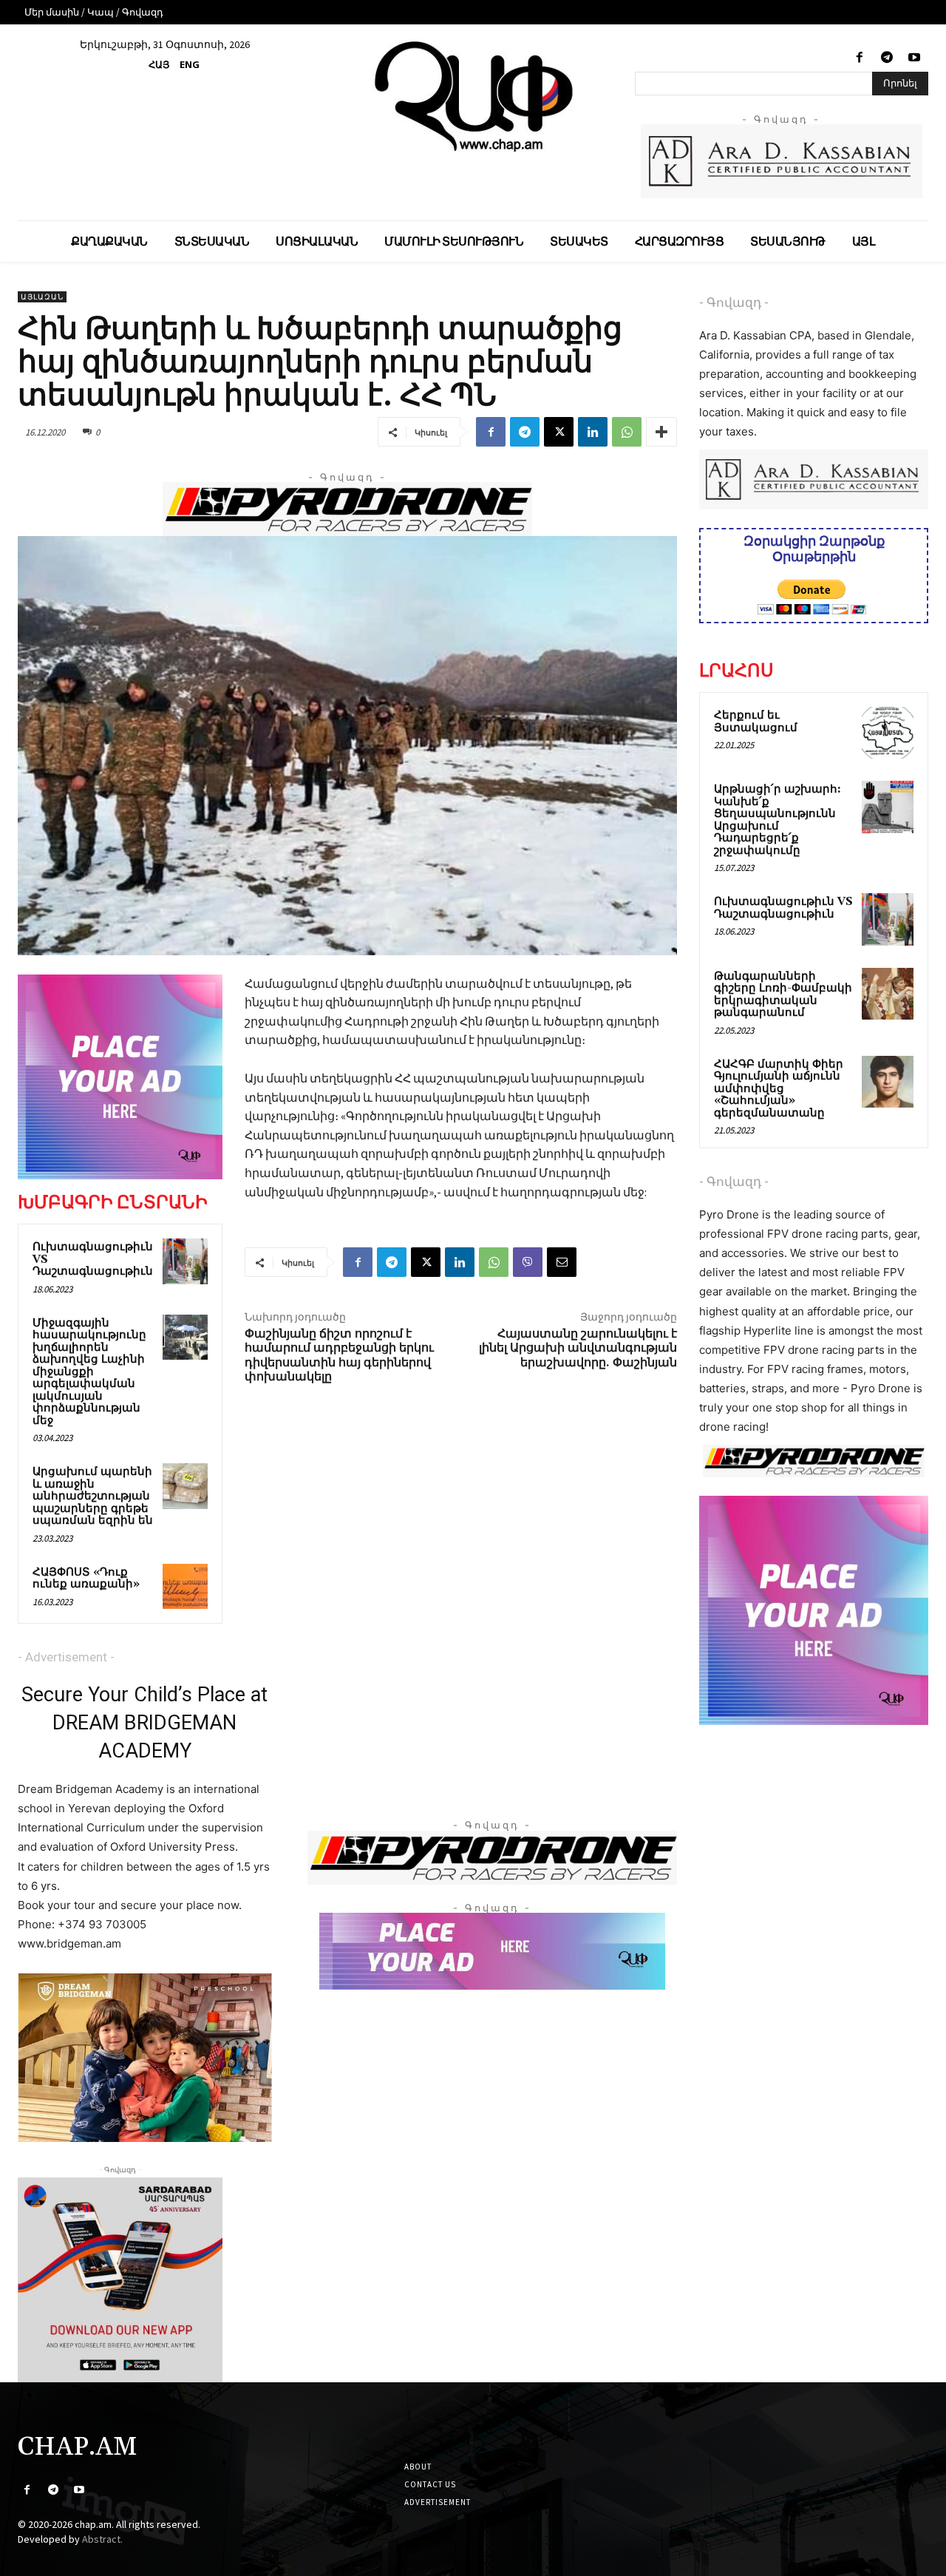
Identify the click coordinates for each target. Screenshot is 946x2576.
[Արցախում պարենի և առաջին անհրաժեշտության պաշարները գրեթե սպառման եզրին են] (186, 1486)
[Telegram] (887, 58)
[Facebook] (859, 58)
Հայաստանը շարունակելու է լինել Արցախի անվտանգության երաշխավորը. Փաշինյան (578, 1348)
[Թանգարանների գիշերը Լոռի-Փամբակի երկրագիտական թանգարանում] (888, 994)
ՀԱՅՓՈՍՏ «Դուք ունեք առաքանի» (86, 1579)
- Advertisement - (66, 1657)
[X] (559, 432)
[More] (661, 432)
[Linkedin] (593, 432)
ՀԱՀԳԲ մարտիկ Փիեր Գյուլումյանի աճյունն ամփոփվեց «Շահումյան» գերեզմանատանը (779, 1089)
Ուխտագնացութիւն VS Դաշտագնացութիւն (783, 908)
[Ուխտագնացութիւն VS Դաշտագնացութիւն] (186, 1261)
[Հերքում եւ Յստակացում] (888, 733)
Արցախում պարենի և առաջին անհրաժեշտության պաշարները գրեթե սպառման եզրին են (93, 1496)
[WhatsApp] (627, 432)
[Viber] (528, 1262)
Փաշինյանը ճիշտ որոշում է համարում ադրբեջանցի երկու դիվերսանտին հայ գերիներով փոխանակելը (339, 1355)
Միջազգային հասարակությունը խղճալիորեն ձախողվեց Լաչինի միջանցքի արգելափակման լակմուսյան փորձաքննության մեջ (89, 1372)
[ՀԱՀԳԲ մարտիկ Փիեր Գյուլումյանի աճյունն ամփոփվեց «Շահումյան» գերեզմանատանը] (888, 1082)
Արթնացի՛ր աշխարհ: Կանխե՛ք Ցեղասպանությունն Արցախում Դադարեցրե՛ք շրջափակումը (777, 820)
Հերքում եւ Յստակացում (756, 722)
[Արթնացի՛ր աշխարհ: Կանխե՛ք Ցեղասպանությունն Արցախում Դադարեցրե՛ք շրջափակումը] (888, 807)
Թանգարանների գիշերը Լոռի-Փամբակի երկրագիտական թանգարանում (783, 995)
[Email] (562, 1262)
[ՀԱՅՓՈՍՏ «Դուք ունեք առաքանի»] (186, 1587)
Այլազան (42, 297)
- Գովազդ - (734, 302)
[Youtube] (915, 58)
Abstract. (102, 2539)
